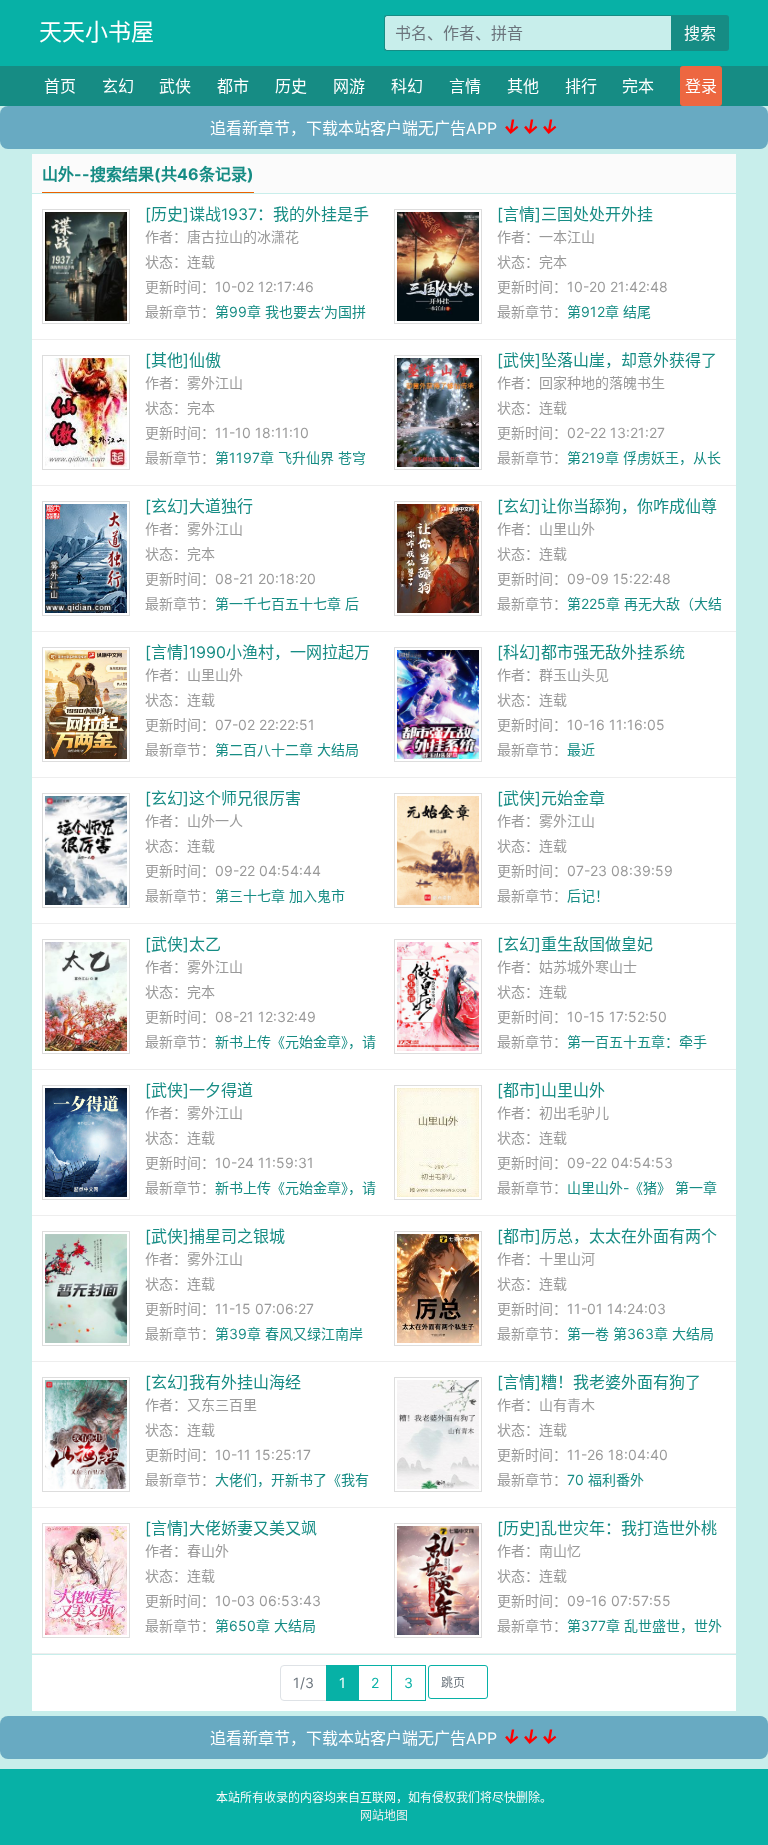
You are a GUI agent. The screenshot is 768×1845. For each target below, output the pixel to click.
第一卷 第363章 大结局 (640, 1333)
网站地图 (384, 1815)
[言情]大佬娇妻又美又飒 (231, 1528)
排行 (581, 86)
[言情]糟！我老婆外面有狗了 (599, 1382)
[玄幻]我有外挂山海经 (223, 1382)
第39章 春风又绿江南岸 (289, 1333)
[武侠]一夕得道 (199, 1090)
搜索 (700, 33)
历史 (291, 86)
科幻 (407, 86)
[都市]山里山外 (551, 1090)
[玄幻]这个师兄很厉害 (223, 798)
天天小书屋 (96, 32)
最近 (581, 749)
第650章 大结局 (265, 1625)
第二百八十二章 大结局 (287, 749)
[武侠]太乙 (183, 944)
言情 (465, 86)
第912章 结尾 (609, 311)
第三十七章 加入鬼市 (280, 895)
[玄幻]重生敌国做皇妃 (575, 944)
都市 (233, 86)
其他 (523, 86)
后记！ (588, 895)
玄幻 (118, 86)
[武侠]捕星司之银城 (215, 1236)
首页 (60, 86)
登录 (701, 86)
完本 (638, 86)
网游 (349, 86)
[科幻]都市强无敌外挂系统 (591, 652)
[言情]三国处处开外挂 (575, 214)
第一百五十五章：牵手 (637, 1041)
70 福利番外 (605, 1479)
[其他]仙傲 (183, 360)
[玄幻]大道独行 (199, 506)
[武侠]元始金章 (551, 798)
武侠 (175, 86)
